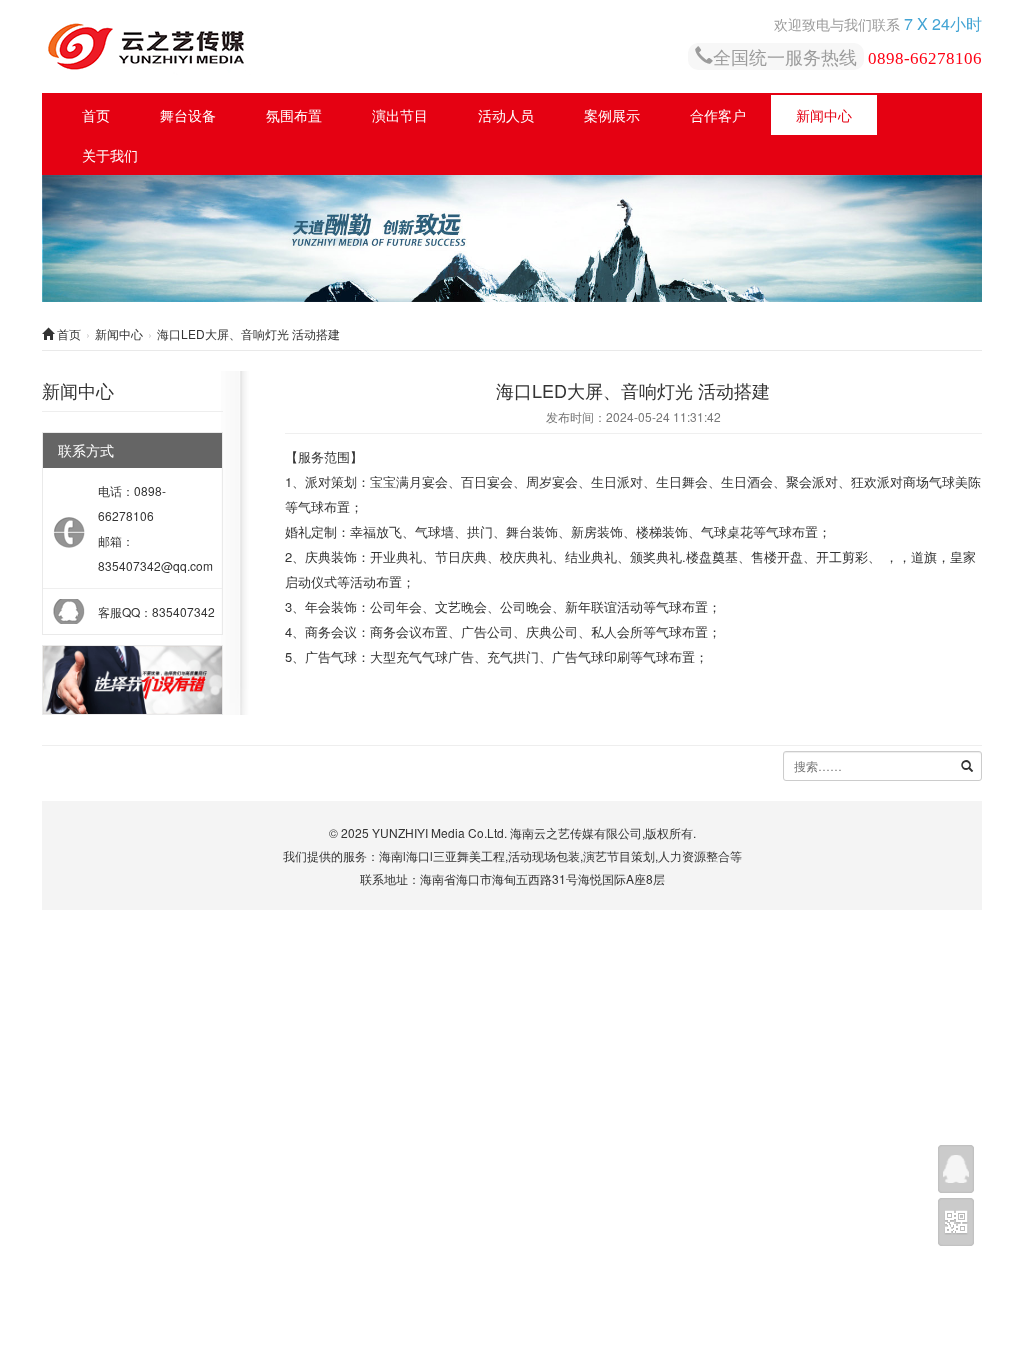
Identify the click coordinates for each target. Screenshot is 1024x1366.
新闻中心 (824, 115)
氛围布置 (294, 115)
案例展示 (612, 115)
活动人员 (506, 115)
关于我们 (110, 155)
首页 (96, 115)
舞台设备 (188, 115)
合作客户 (718, 115)
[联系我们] (956, 1169)
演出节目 (400, 115)
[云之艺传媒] (307, 46)
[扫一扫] (956, 1222)
